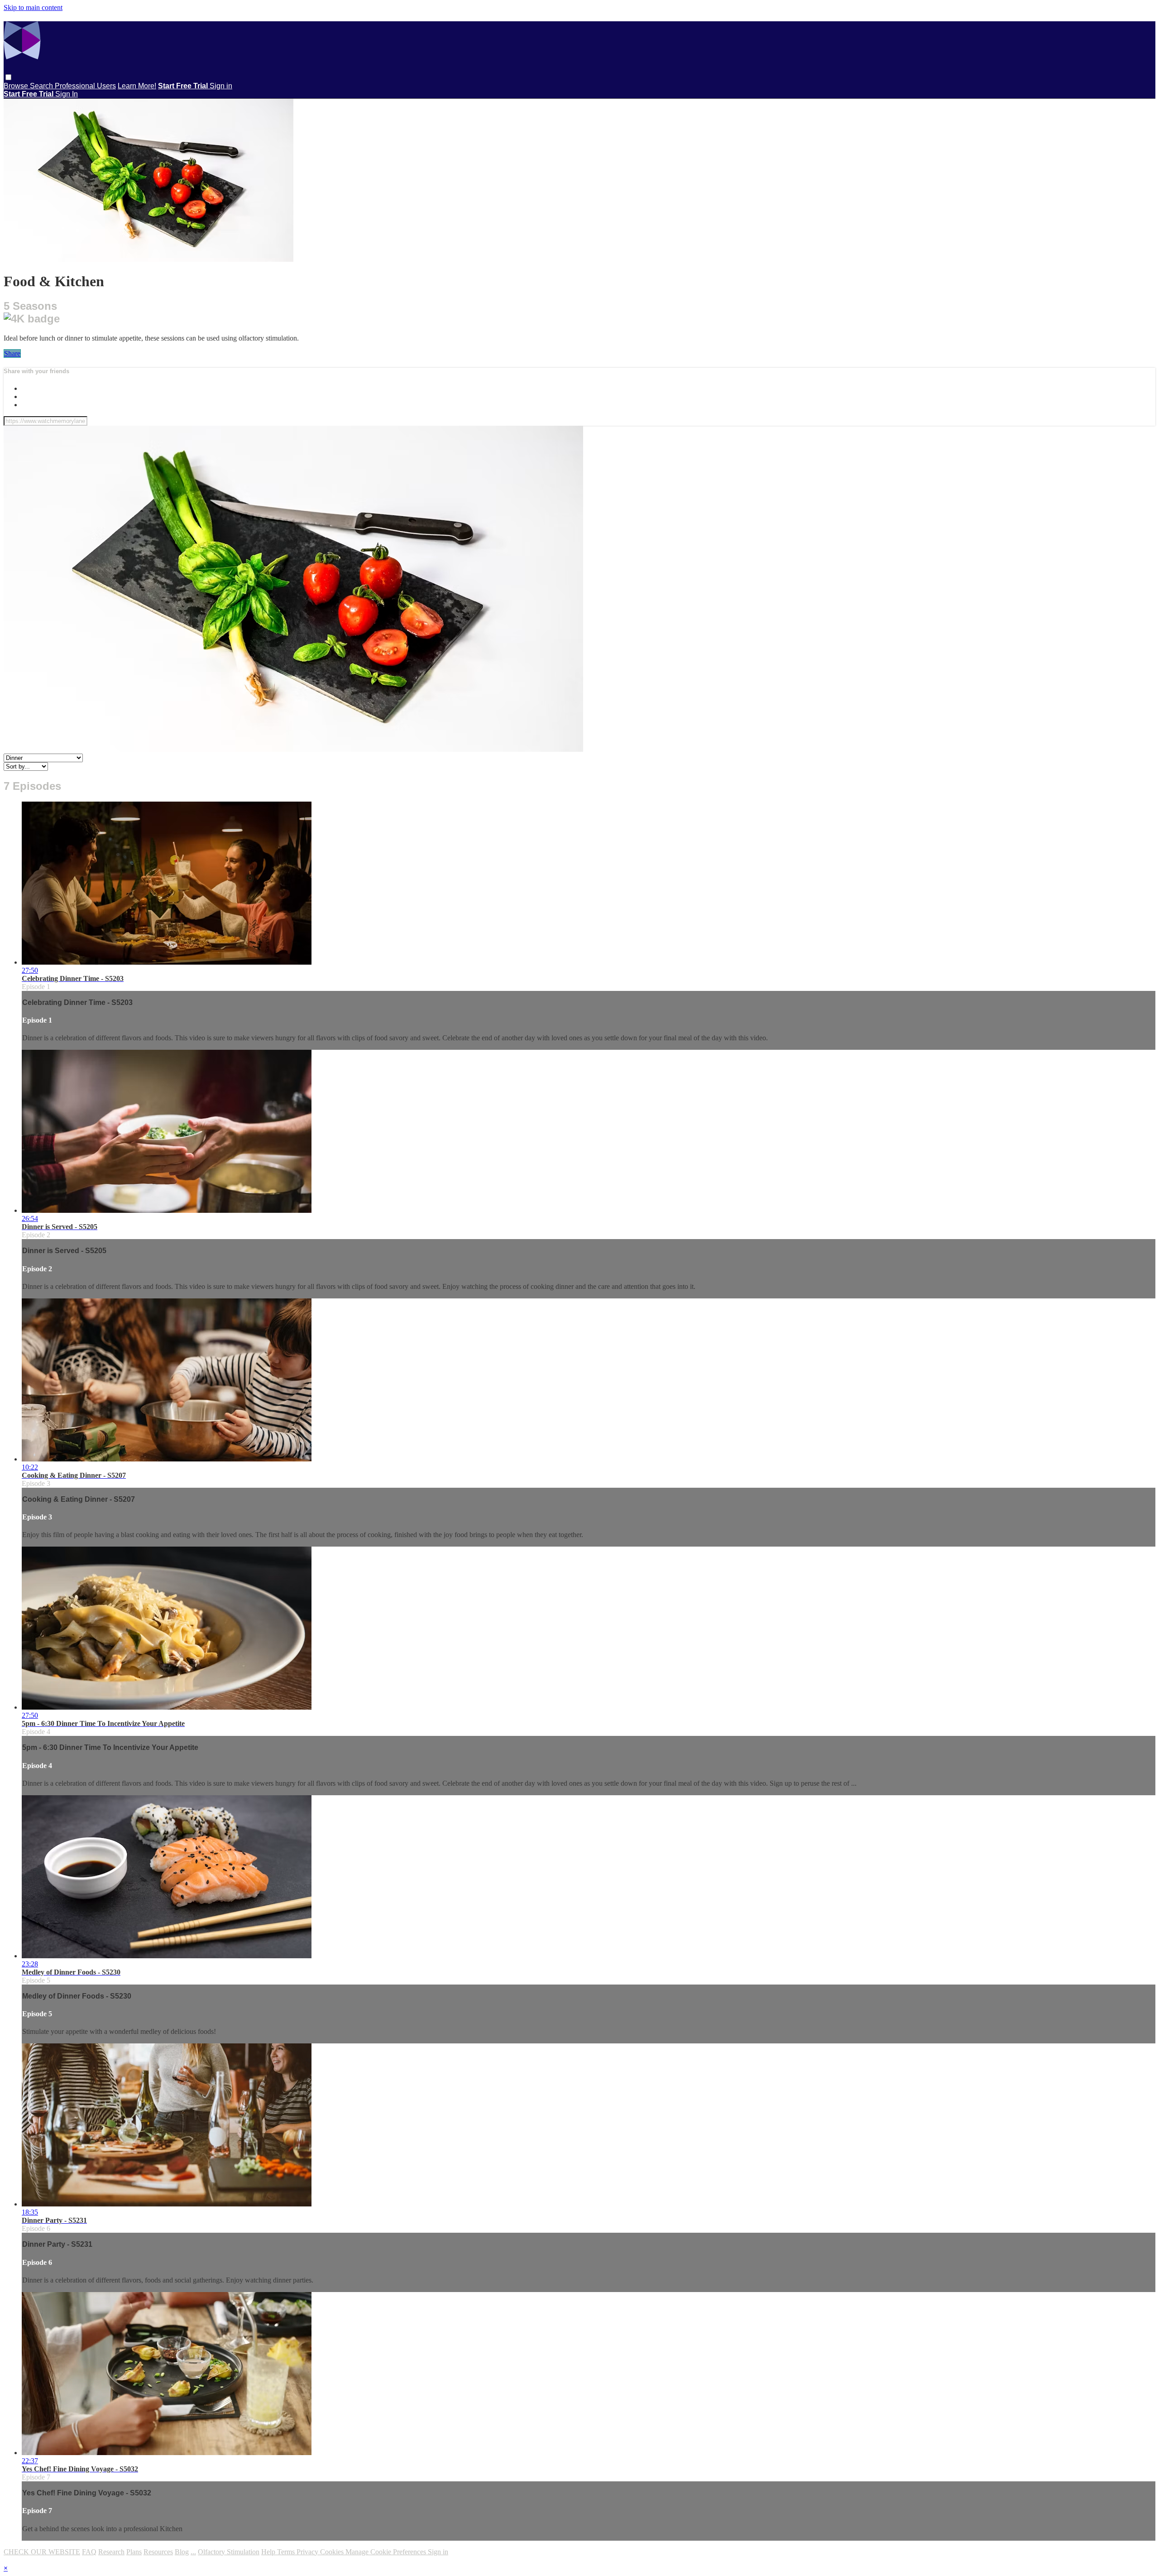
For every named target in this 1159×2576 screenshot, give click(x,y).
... (193, 2552)
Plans (134, 2552)
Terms (287, 2552)
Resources (158, 2552)
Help (269, 2552)
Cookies (333, 2552)
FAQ (89, 2552)
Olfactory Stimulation (229, 2552)
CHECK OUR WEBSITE (42, 2552)
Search (42, 86)
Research (111, 2552)
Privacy (308, 2552)
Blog (182, 2552)
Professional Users (85, 86)
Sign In (67, 94)
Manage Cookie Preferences (387, 2552)
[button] (8, 77)
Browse (17, 86)
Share (12, 353)
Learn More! (137, 86)
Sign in (221, 86)
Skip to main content (33, 7)
